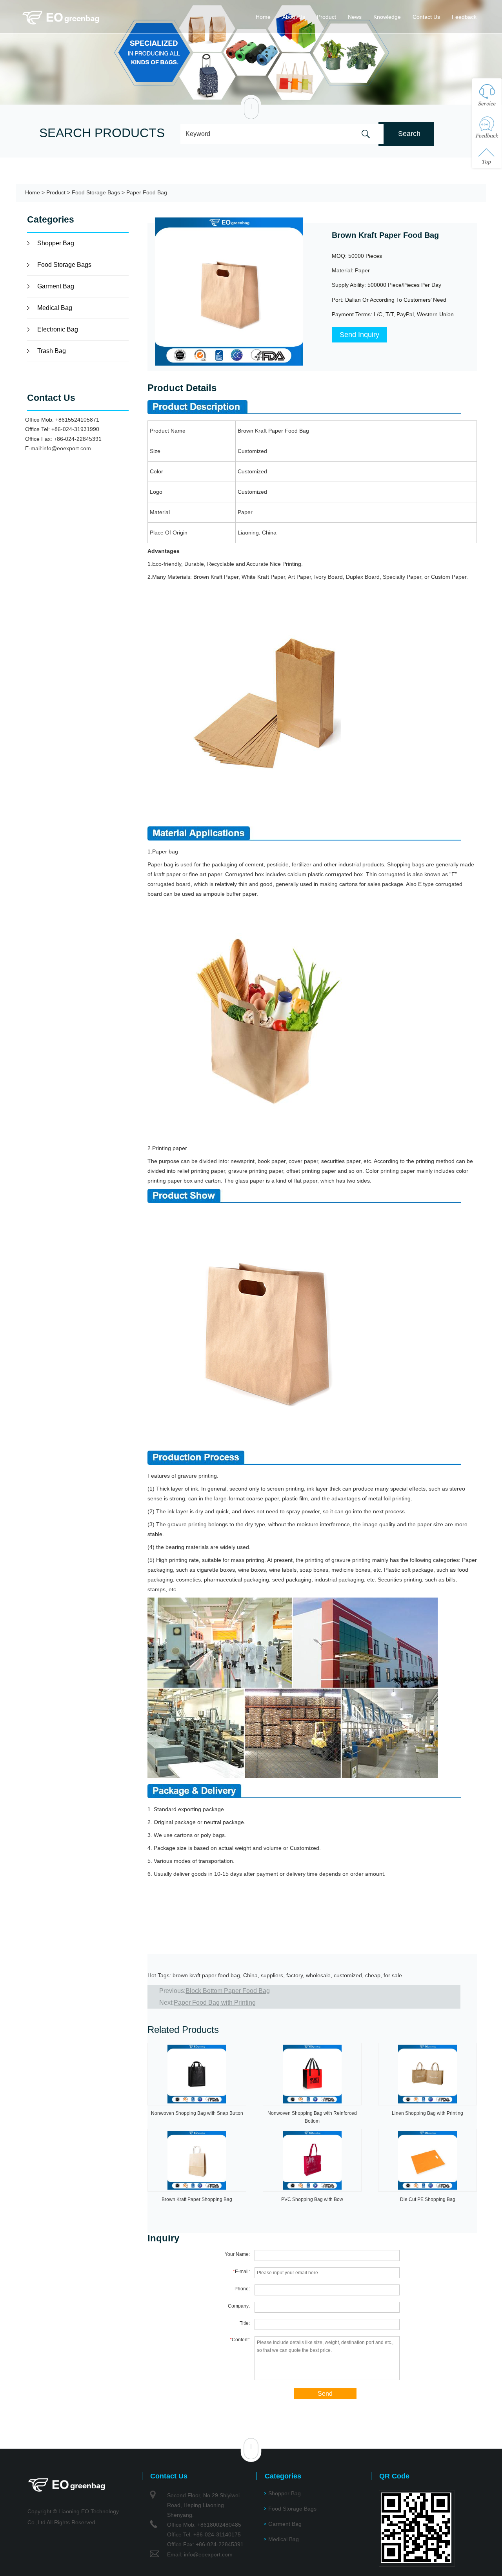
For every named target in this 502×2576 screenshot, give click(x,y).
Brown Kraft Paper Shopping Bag (197, 2199)
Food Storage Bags (96, 192)
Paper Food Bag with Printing (215, 2003)
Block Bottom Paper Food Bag (228, 1991)
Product (326, 17)
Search (409, 134)
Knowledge (387, 17)
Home (263, 17)
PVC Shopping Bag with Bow (312, 2199)
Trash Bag (52, 351)
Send (325, 2394)
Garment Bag (56, 286)
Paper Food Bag (147, 192)
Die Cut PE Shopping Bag (428, 2199)
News (355, 17)
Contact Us (426, 17)
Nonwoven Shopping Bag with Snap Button (197, 2113)
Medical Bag (55, 308)
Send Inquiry (359, 335)
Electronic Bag (58, 329)
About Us (294, 17)
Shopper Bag (56, 243)
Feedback (464, 17)
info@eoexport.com (67, 448)
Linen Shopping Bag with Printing (427, 2113)
